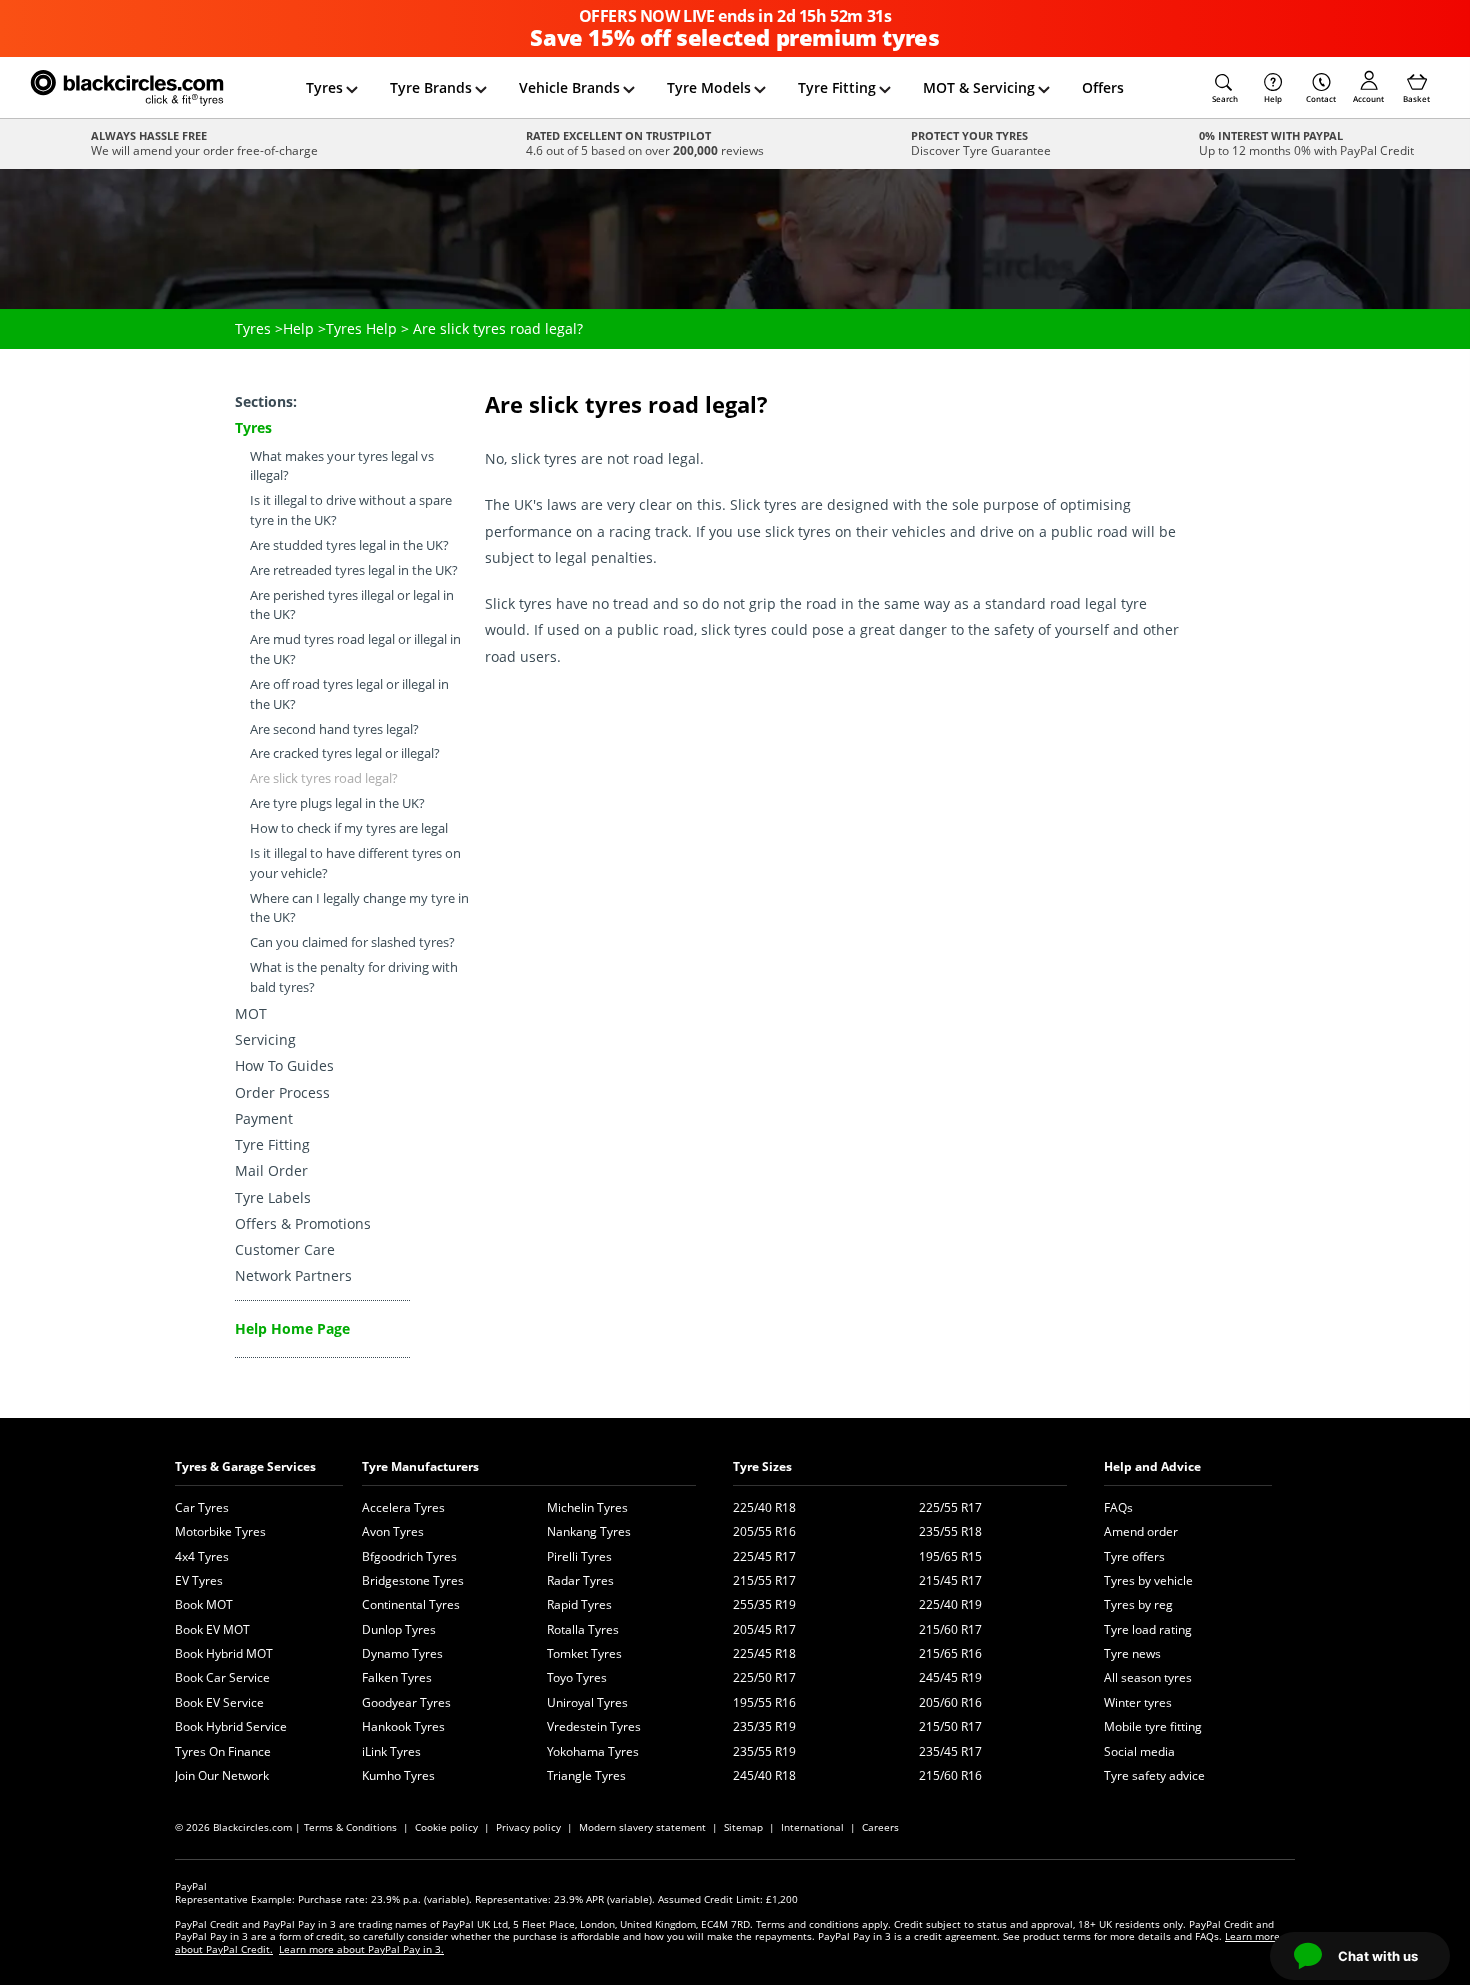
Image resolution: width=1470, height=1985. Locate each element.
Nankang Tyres (589, 1531)
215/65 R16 (950, 1653)
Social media (1139, 1751)
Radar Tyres (580, 1580)
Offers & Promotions (303, 1223)
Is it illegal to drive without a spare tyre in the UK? (351, 510)
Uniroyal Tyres (587, 1702)
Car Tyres (202, 1507)
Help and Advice (1152, 1466)
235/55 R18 (950, 1531)
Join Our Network (222, 1775)
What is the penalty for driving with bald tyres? (354, 977)
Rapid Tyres (579, 1604)
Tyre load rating (1148, 1629)
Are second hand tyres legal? (334, 729)
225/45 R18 (764, 1653)
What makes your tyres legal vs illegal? (342, 466)
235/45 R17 (950, 1751)
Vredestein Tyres (594, 1726)
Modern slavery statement (642, 1827)
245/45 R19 (950, 1677)
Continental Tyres (411, 1604)
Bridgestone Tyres (413, 1580)
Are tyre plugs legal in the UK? (337, 803)
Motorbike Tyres (220, 1531)
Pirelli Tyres (579, 1556)
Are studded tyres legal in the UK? (349, 545)
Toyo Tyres (577, 1677)
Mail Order (271, 1170)
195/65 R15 (950, 1556)
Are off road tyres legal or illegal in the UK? (349, 694)
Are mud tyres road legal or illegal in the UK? (355, 649)
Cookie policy (446, 1827)
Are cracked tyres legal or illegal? (345, 753)
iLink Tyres (391, 1751)
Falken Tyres (397, 1677)
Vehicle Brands (569, 87)
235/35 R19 (764, 1726)
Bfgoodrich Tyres (409, 1556)
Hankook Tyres (403, 1726)
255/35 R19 (764, 1604)
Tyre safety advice (1154, 1775)
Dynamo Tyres (402, 1653)
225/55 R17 (950, 1507)
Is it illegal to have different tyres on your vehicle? (355, 863)
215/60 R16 (950, 1775)
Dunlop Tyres (399, 1629)
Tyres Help (361, 328)
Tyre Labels (273, 1197)
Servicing (265, 1039)
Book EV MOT (212, 1629)
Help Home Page (292, 1328)
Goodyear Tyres (406, 1702)
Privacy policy (528, 1827)
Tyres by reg (1138, 1604)
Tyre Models (709, 87)
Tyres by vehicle (1148, 1580)
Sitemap (743, 1827)
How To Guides (284, 1065)
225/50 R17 (764, 1677)
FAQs (1118, 1507)
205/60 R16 (950, 1702)
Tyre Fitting (837, 87)
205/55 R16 (764, 1531)
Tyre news (1132, 1653)
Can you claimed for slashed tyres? (352, 942)
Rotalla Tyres (583, 1629)
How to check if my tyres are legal (349, 828)
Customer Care (285, 1249)
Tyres (324, 87)
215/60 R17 (950, 1629)
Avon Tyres (393, 1531)
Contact (1321, 98)
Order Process (282, 1092)
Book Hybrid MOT (224, 1653)
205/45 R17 (764, 1629)
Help (1273, 98)
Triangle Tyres (586, 1775)
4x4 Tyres (202, 1556)
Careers (880, 1827)
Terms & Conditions (350, 1827)
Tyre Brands (431, 87)
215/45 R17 (950, 1580)
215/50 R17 (950, 1726)
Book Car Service (222, 1677)
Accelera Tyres (403, 1507)
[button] (1225, 88)
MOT (251, 1013)
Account (1368, 98)
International (812, 1827)
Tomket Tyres (584, 1653)
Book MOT (204, 1604)
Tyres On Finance (223, 1751)
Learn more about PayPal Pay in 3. (361, 1949)
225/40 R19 (950, 1604)
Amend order (1141, 1531)
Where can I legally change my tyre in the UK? (359, 908)
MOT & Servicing (979, 87)
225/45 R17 (764, 1556)
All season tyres (1148, 1677)
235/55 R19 (764, 1751)
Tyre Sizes (762, 1466)
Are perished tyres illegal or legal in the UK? (352, 605)
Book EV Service (219, 1702)
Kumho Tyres (398, 1775)
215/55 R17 (764, 1580)
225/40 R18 (764, 1507)
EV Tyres (199, 1580)
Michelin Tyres (587, 1507)
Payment (264, 1118)
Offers (1103, 87)
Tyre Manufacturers (420, 1466)
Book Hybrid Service (231, 1726)
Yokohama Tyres (593, 1751)
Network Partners (293, 1275)
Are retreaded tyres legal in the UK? (354, 570)
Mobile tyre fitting (1153, 1726)
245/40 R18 (764, 1775)
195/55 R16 (764, 1702)
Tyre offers (1134, 1556)
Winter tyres (1138, 1702)
